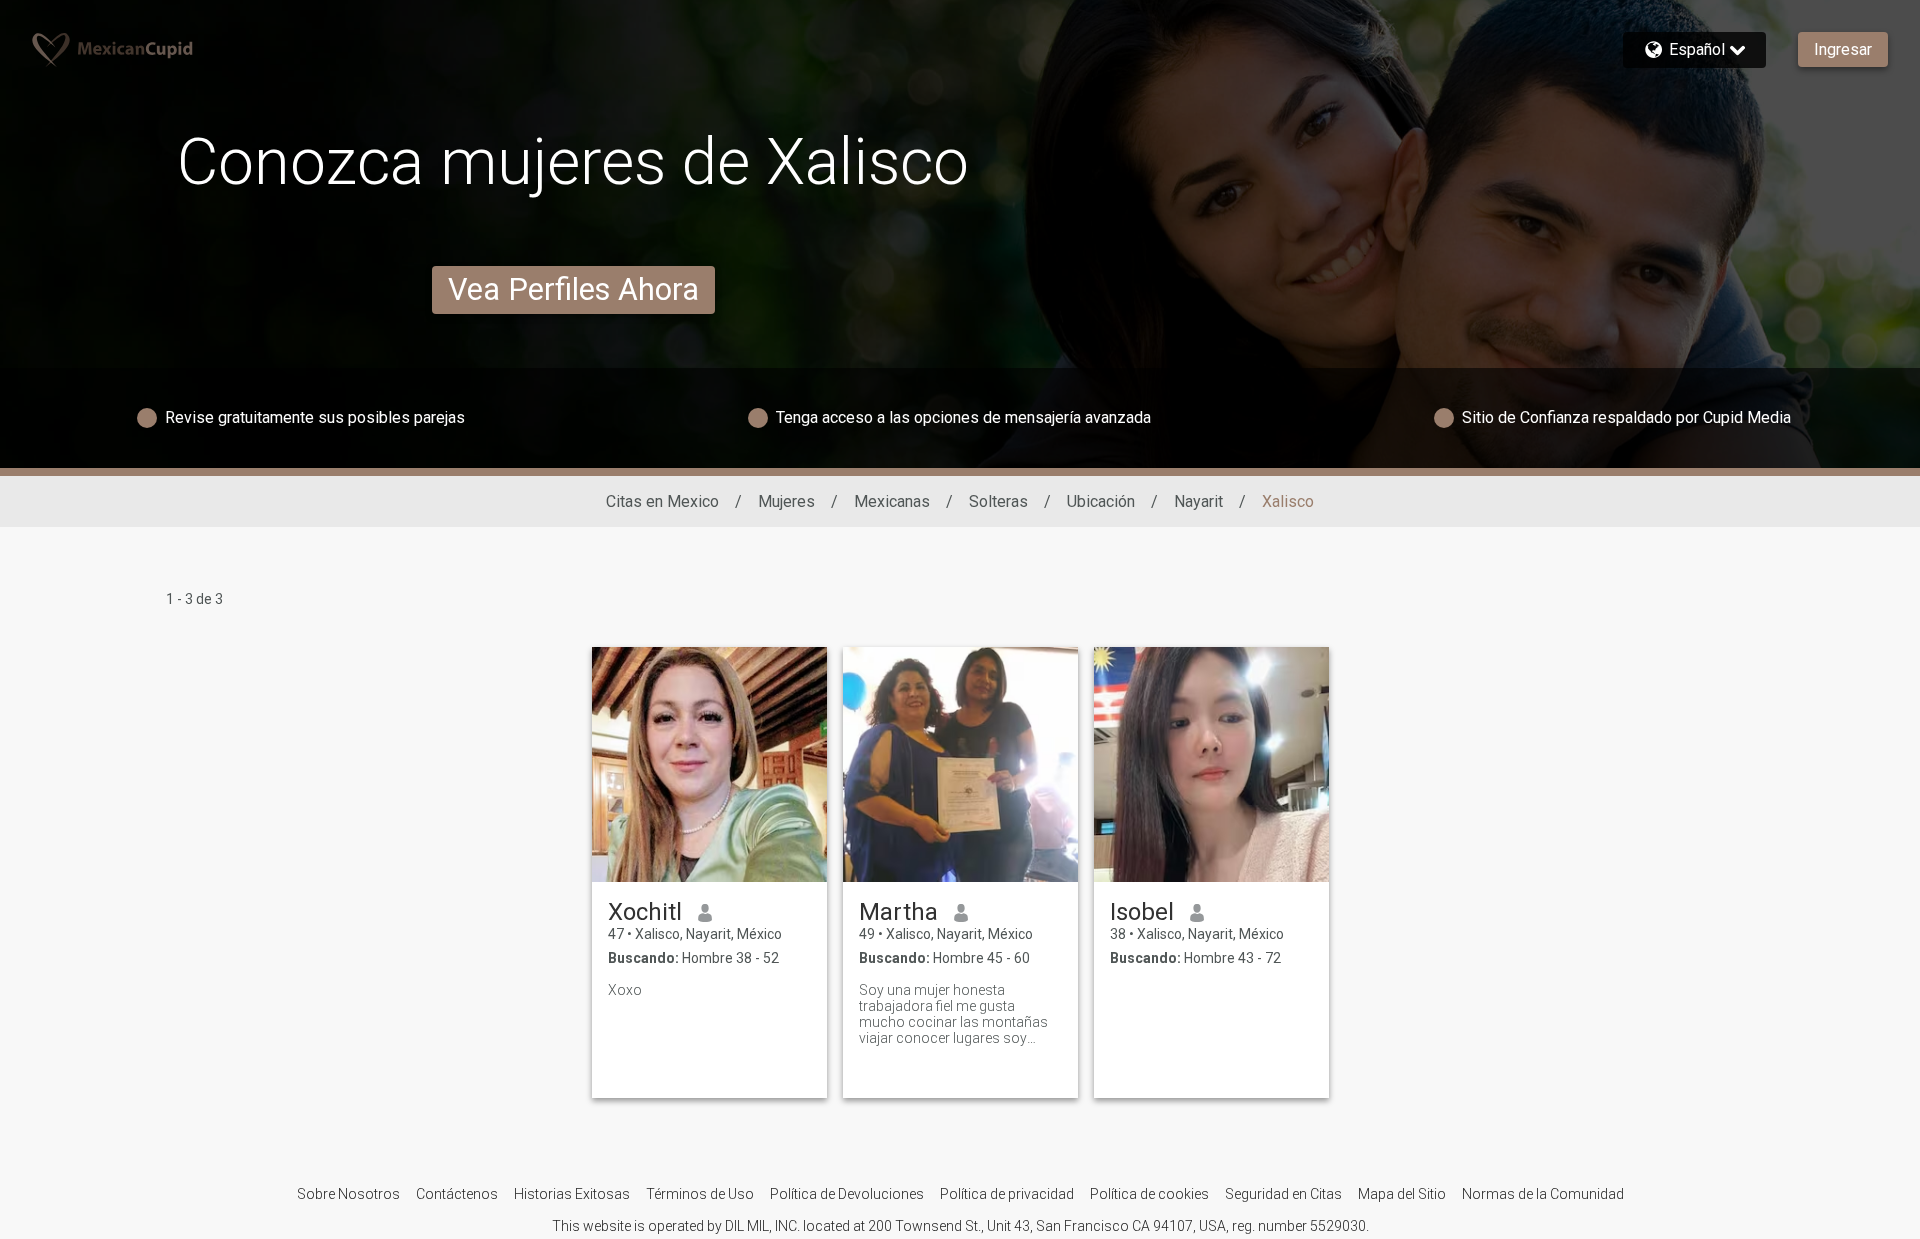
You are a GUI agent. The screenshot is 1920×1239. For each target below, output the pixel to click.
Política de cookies (1149, 1194)
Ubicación (1101, 501)
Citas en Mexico (662, 501)
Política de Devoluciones (847, 1194)
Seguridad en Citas (1283, 1194)
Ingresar (1843, 49)
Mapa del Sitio (1402, 1194)
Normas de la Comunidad (1543, 1194)
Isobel (1142, 912)
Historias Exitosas (572, 1194)
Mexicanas (892, 501)
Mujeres (786, 501)
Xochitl (645, 912)
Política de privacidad (1007, 1194)
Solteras (998, 501)
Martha (898, 912)
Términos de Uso (700, 1194)
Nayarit (1198, 501)
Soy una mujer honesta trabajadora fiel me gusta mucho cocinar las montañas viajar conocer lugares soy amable (953, 1014)
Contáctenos (457, 1194)
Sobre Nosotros (348, 1194)
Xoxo (625, 990)
